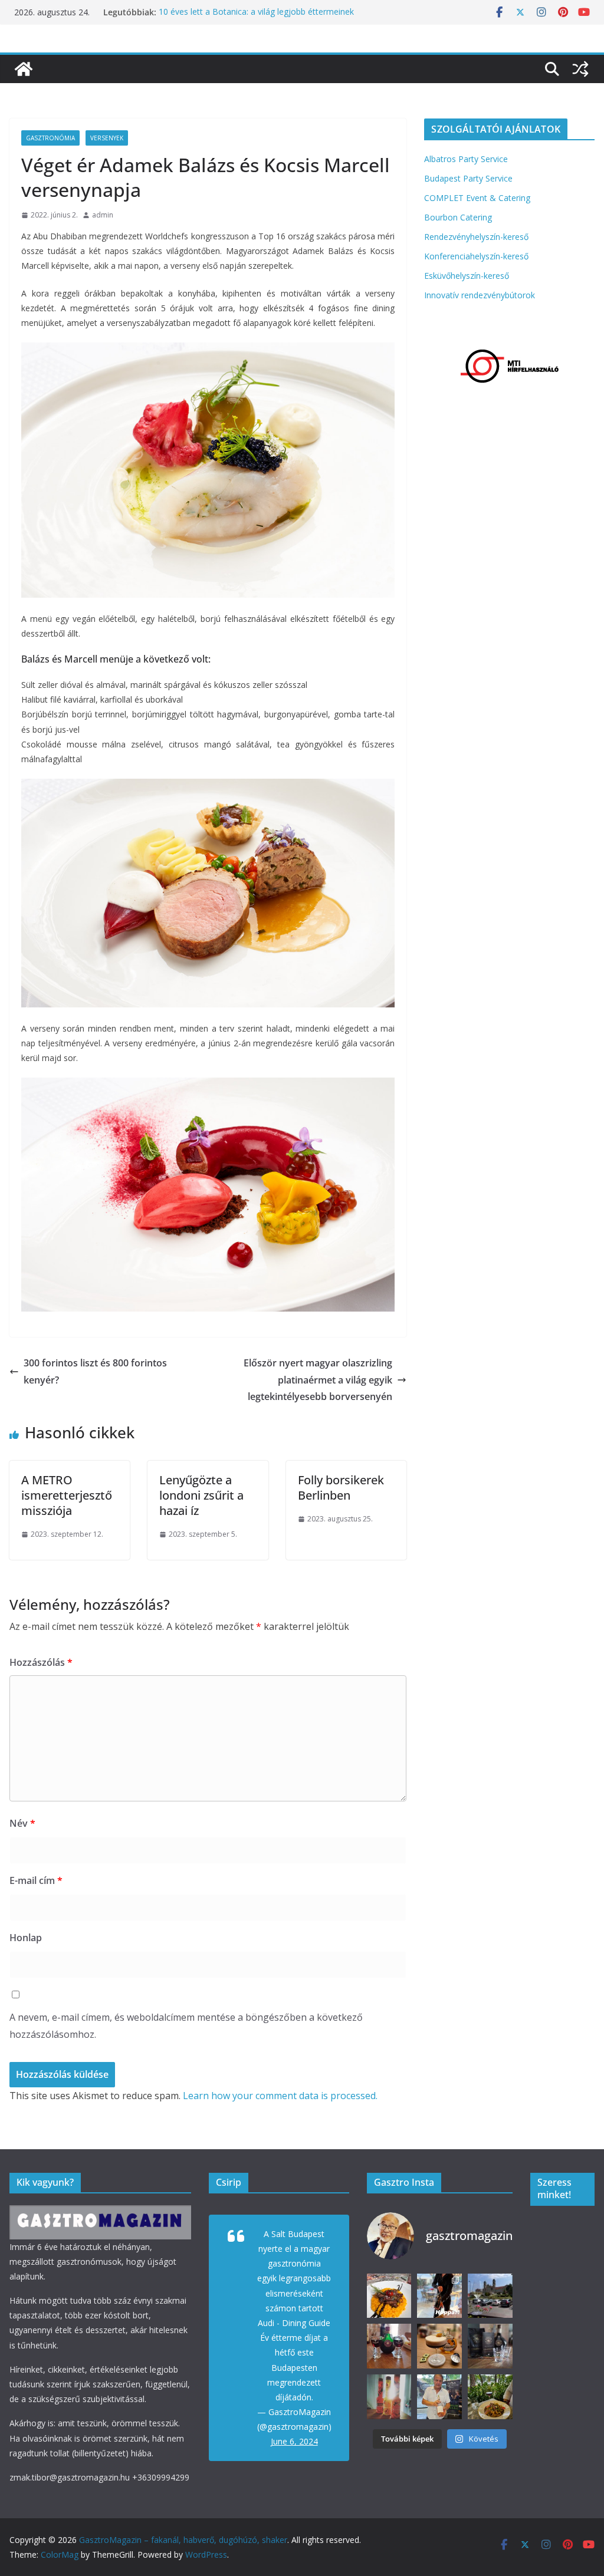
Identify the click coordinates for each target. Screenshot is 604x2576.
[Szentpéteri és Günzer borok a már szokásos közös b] (439, 2397)
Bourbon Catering (458, 217)
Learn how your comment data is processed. (280, 2096)
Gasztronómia (50, 138)
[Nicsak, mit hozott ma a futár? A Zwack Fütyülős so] (389, 2397)
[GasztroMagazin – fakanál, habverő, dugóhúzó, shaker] (24, 69)
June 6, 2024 (294, 2441)
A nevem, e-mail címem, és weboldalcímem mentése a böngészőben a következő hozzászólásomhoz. (186, 2026)
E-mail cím (36, 1880)
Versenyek (107, 138)
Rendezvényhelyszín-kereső (476, 237)
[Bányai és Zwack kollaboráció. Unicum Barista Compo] (490, 2346)
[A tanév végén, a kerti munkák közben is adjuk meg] (389, 2346)
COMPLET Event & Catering (477, 198)
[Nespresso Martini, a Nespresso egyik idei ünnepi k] (439, 2346)
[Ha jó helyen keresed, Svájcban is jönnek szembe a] (389, 2296)
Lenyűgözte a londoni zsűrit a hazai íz (201, 1495)
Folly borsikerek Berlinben (341, 1488)
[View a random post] (580, 69)
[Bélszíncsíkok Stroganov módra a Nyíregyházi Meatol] (490, 2397)
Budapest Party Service (468, 178)
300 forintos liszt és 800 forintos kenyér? (95, 1371)
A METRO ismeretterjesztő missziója (67, 1495)
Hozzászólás (41, 1662)
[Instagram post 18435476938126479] (439, 2296)
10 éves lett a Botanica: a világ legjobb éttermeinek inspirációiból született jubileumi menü (256, 18)
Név (22, 1823)
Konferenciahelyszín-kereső (476, 256)
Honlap (26, 1938)
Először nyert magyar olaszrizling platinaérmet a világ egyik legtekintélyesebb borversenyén (318, 1380)
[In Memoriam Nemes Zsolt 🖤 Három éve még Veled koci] (490, 2296)
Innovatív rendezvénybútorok (480, 295)
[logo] (100, 2213)
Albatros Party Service (466, 159)
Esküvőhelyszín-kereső (467, 276)
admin (103, 215)
